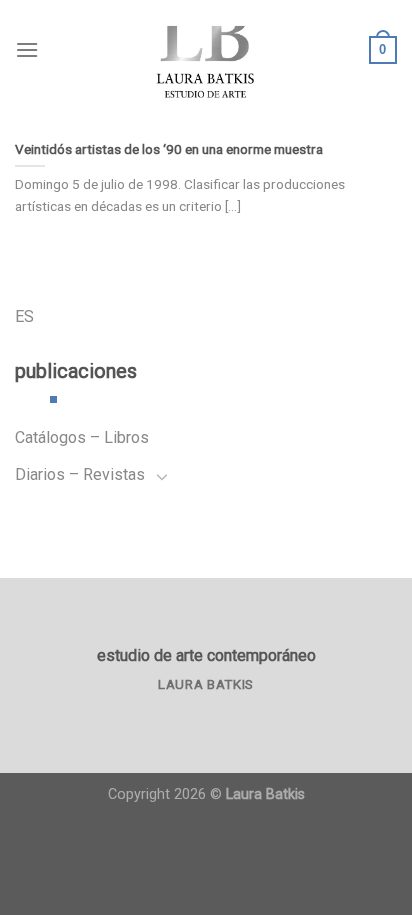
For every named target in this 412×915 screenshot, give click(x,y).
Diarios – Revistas (80, 474)
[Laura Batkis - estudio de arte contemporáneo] (206, 50)
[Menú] (27, 49)
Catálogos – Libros (82, 437)
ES (24, 316)
